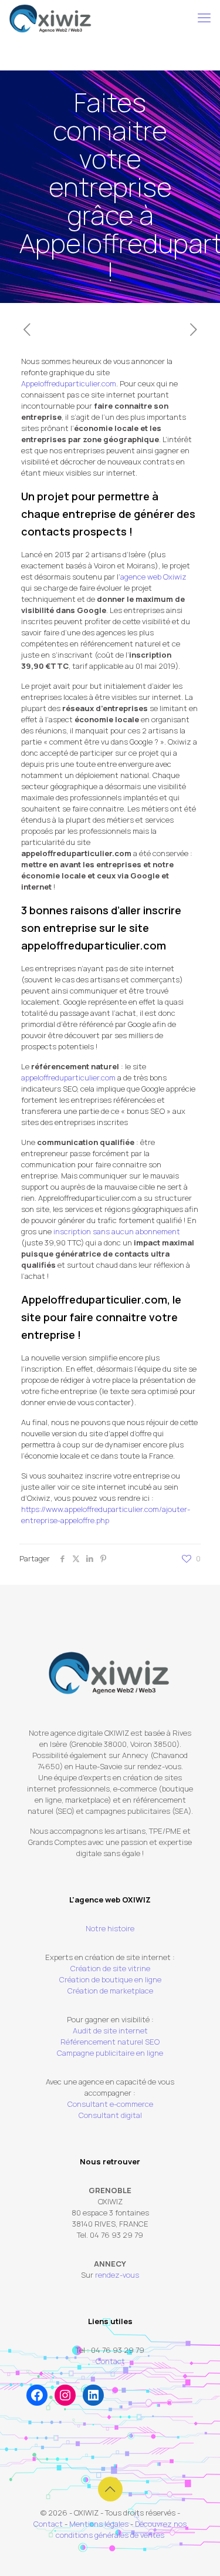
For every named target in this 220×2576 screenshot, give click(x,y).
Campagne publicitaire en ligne (110, 2053)
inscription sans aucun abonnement (117, 1231)
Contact (110, 2361)
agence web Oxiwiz (153, 577)
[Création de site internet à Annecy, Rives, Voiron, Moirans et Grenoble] (50, 18)
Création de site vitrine (110, 1968)
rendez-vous (117, 2275)
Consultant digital (110, 2115)
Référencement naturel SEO (110, 2042)
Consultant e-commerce (110, 2104)
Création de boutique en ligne (110, 1979)
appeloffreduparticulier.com (68, 1077)
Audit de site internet (110, 2031)
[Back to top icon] (110, 2489)
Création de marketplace (110, 1991)
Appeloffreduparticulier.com (69, 383)
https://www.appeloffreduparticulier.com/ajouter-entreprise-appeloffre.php (106, 1515)
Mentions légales (99, 2524)
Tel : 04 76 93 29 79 (110, 2350)
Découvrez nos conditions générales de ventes (121, 2529)
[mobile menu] (204, 18)
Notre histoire (110, 1928)
